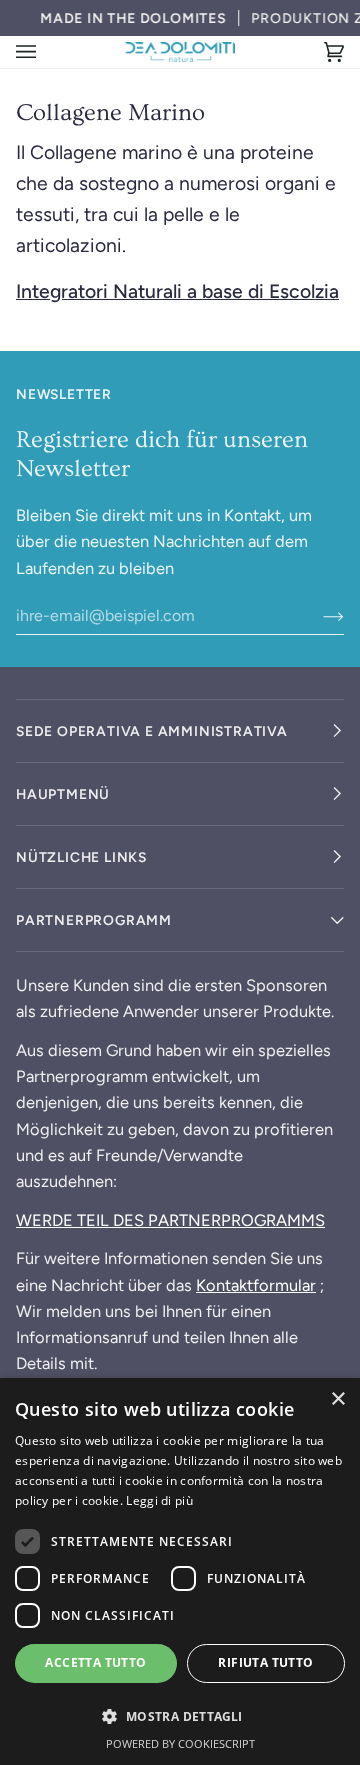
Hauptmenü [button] (63, 794)
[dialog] (180, 1571)
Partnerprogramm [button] (94, 920)
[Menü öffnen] (46, 52)
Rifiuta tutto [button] (265, 1662)
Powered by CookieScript (180, 1743)
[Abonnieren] (317, 615)
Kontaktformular (256, 1285)
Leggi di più (159, 1500)
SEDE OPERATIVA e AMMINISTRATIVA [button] (152, 731)
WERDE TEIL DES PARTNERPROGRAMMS (170, 1220)
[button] (180, 1716)
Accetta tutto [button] (95, 1662)
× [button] (337, 1399)
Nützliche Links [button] (81, 857)
